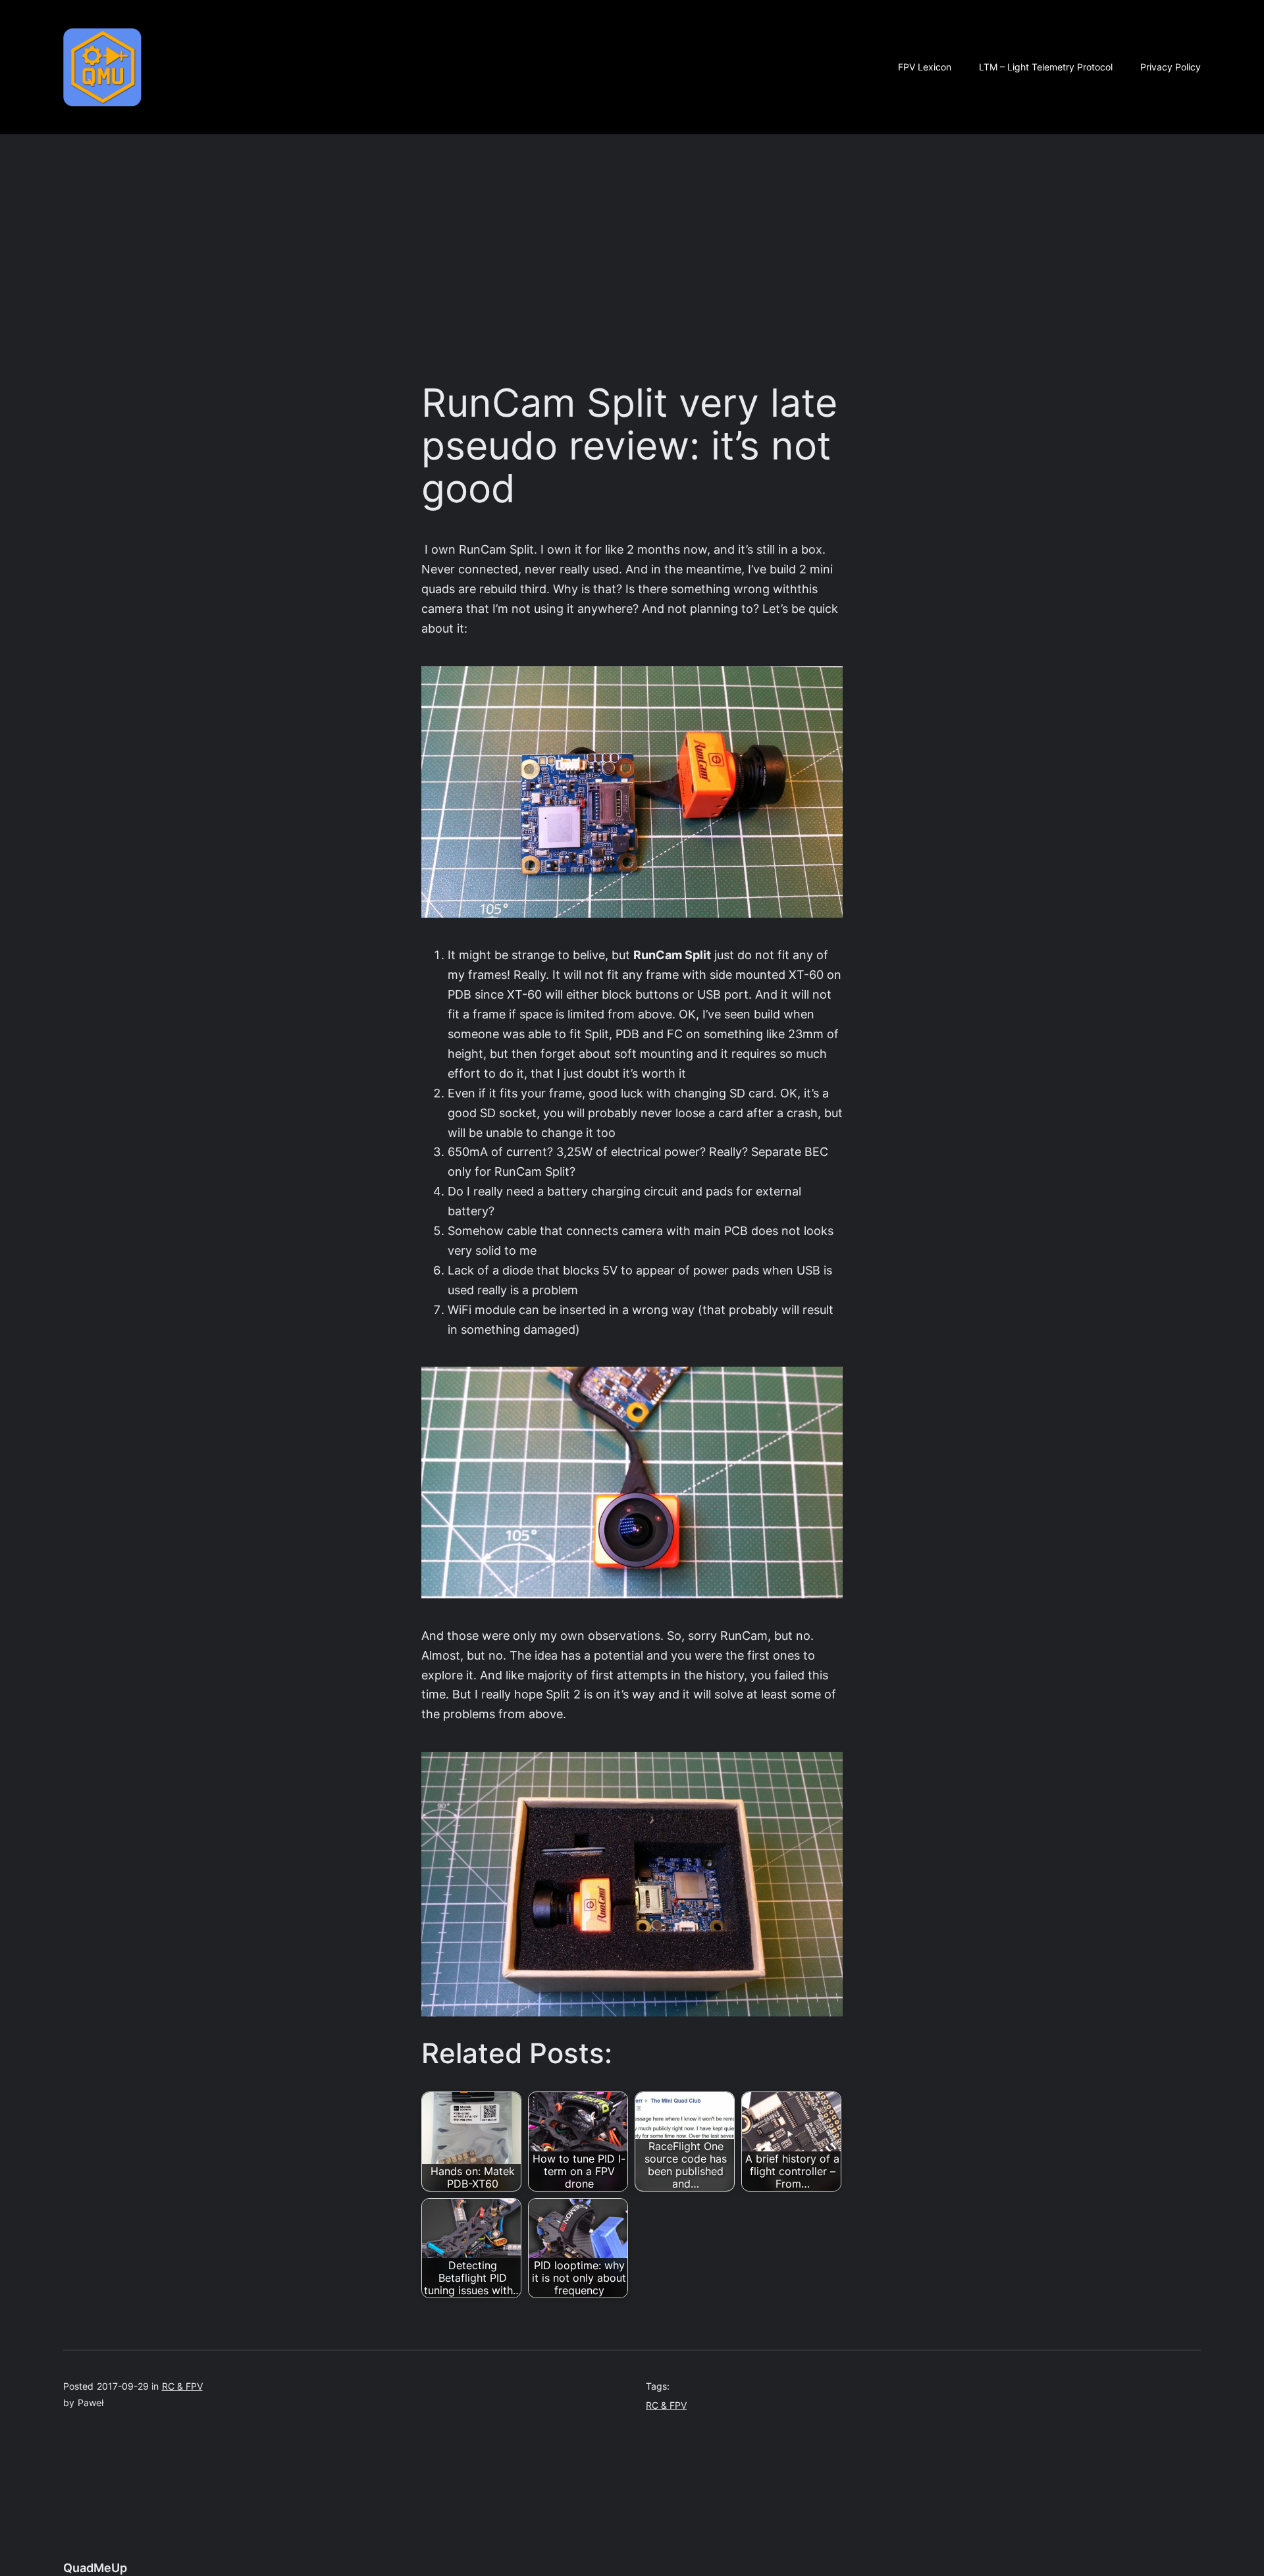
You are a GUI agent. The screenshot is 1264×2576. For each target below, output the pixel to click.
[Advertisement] (632, 256)
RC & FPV (182, 2386)
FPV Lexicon (925, 67)
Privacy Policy (1171, 67)
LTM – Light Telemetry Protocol (1046, 67)
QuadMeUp (95, 2568)
